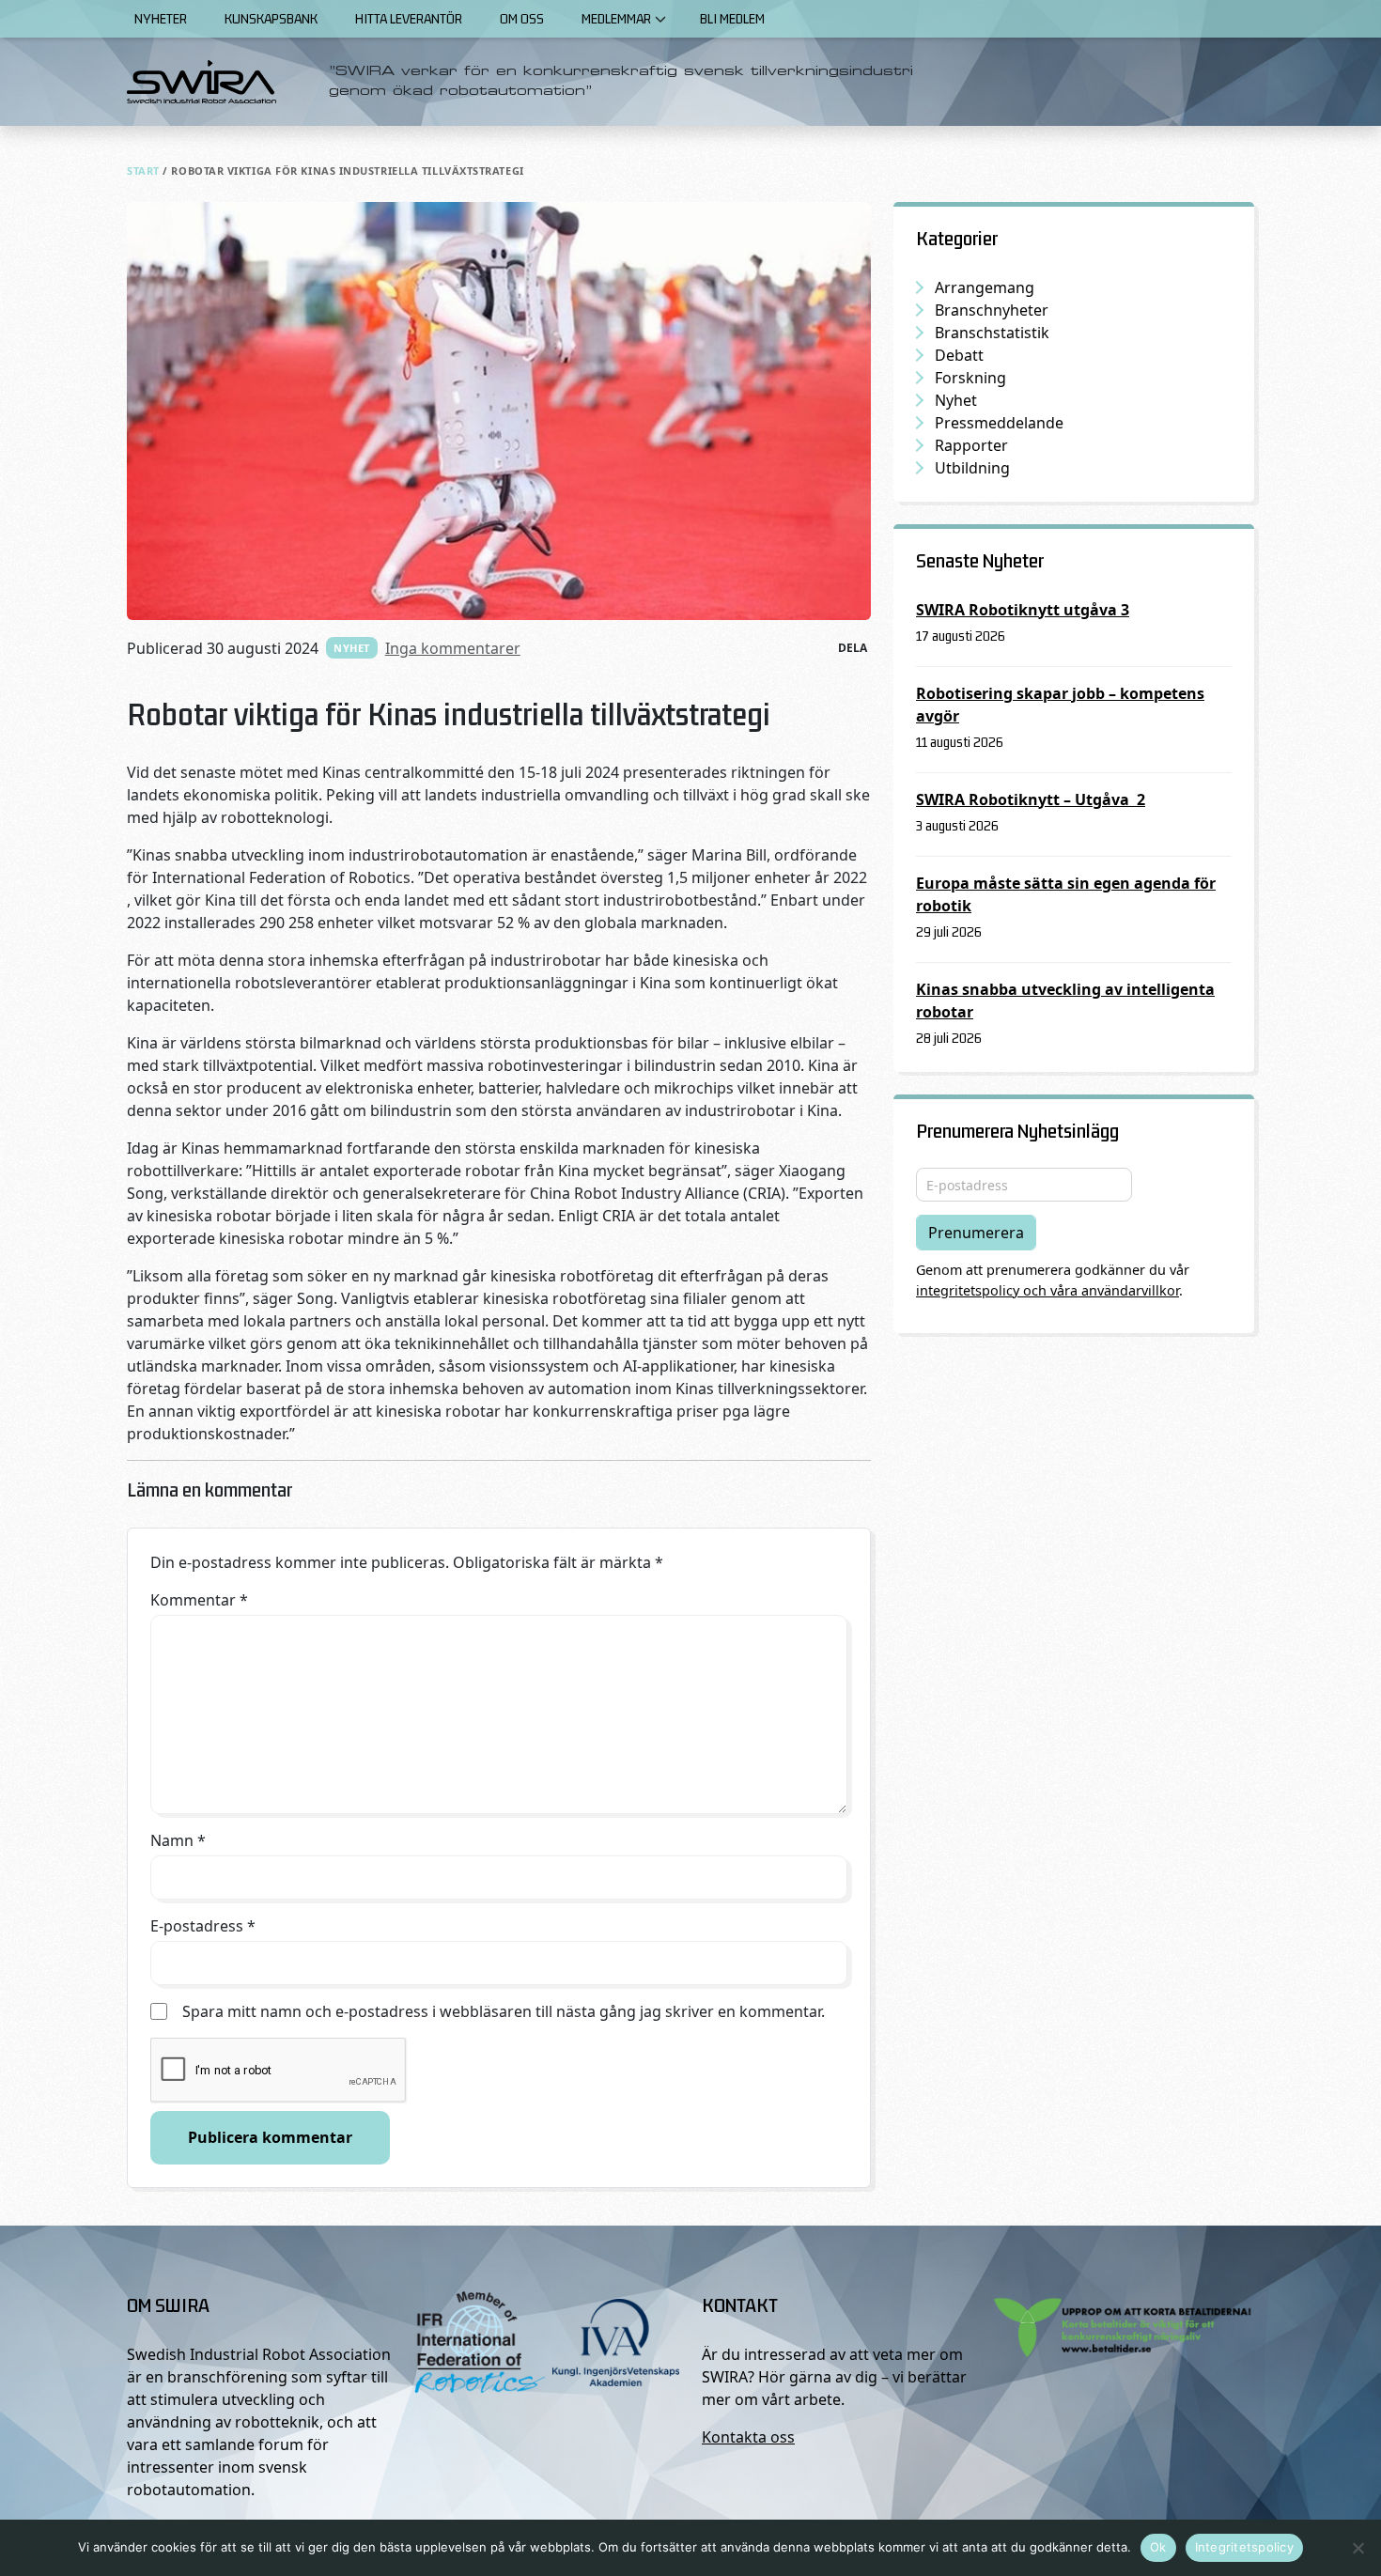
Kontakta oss (748, 2437)
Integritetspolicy (1244, 2547)
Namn (178, 1840)
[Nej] (1358, 2548)
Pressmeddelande (999, 423)
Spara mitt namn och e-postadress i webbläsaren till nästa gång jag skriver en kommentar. (504, 2011)
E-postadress (203, 1926)
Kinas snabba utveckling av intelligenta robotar (1065, 1001)
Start (143, 171)
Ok (1158, 2547)
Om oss (522, 18)
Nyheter (161, 18)
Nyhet (352, 648)
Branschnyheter (992, 310)
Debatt (959, 355)
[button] (660, 19)
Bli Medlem (732, 18)
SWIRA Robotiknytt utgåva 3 (1023, 610)
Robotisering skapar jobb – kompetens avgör (1060, 705)
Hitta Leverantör (409, 18)
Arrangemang (985, 287)
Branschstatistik (992, 333)
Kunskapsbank (271, 18)
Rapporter (971, 445)
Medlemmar (616, 18)
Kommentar (199, 1600)
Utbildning (972, 468)
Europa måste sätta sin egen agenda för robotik (1066, 894)
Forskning (970, 378)
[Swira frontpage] (202, 82)
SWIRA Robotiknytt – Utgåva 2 (1031, 799)
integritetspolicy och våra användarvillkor (1047, 1290)
